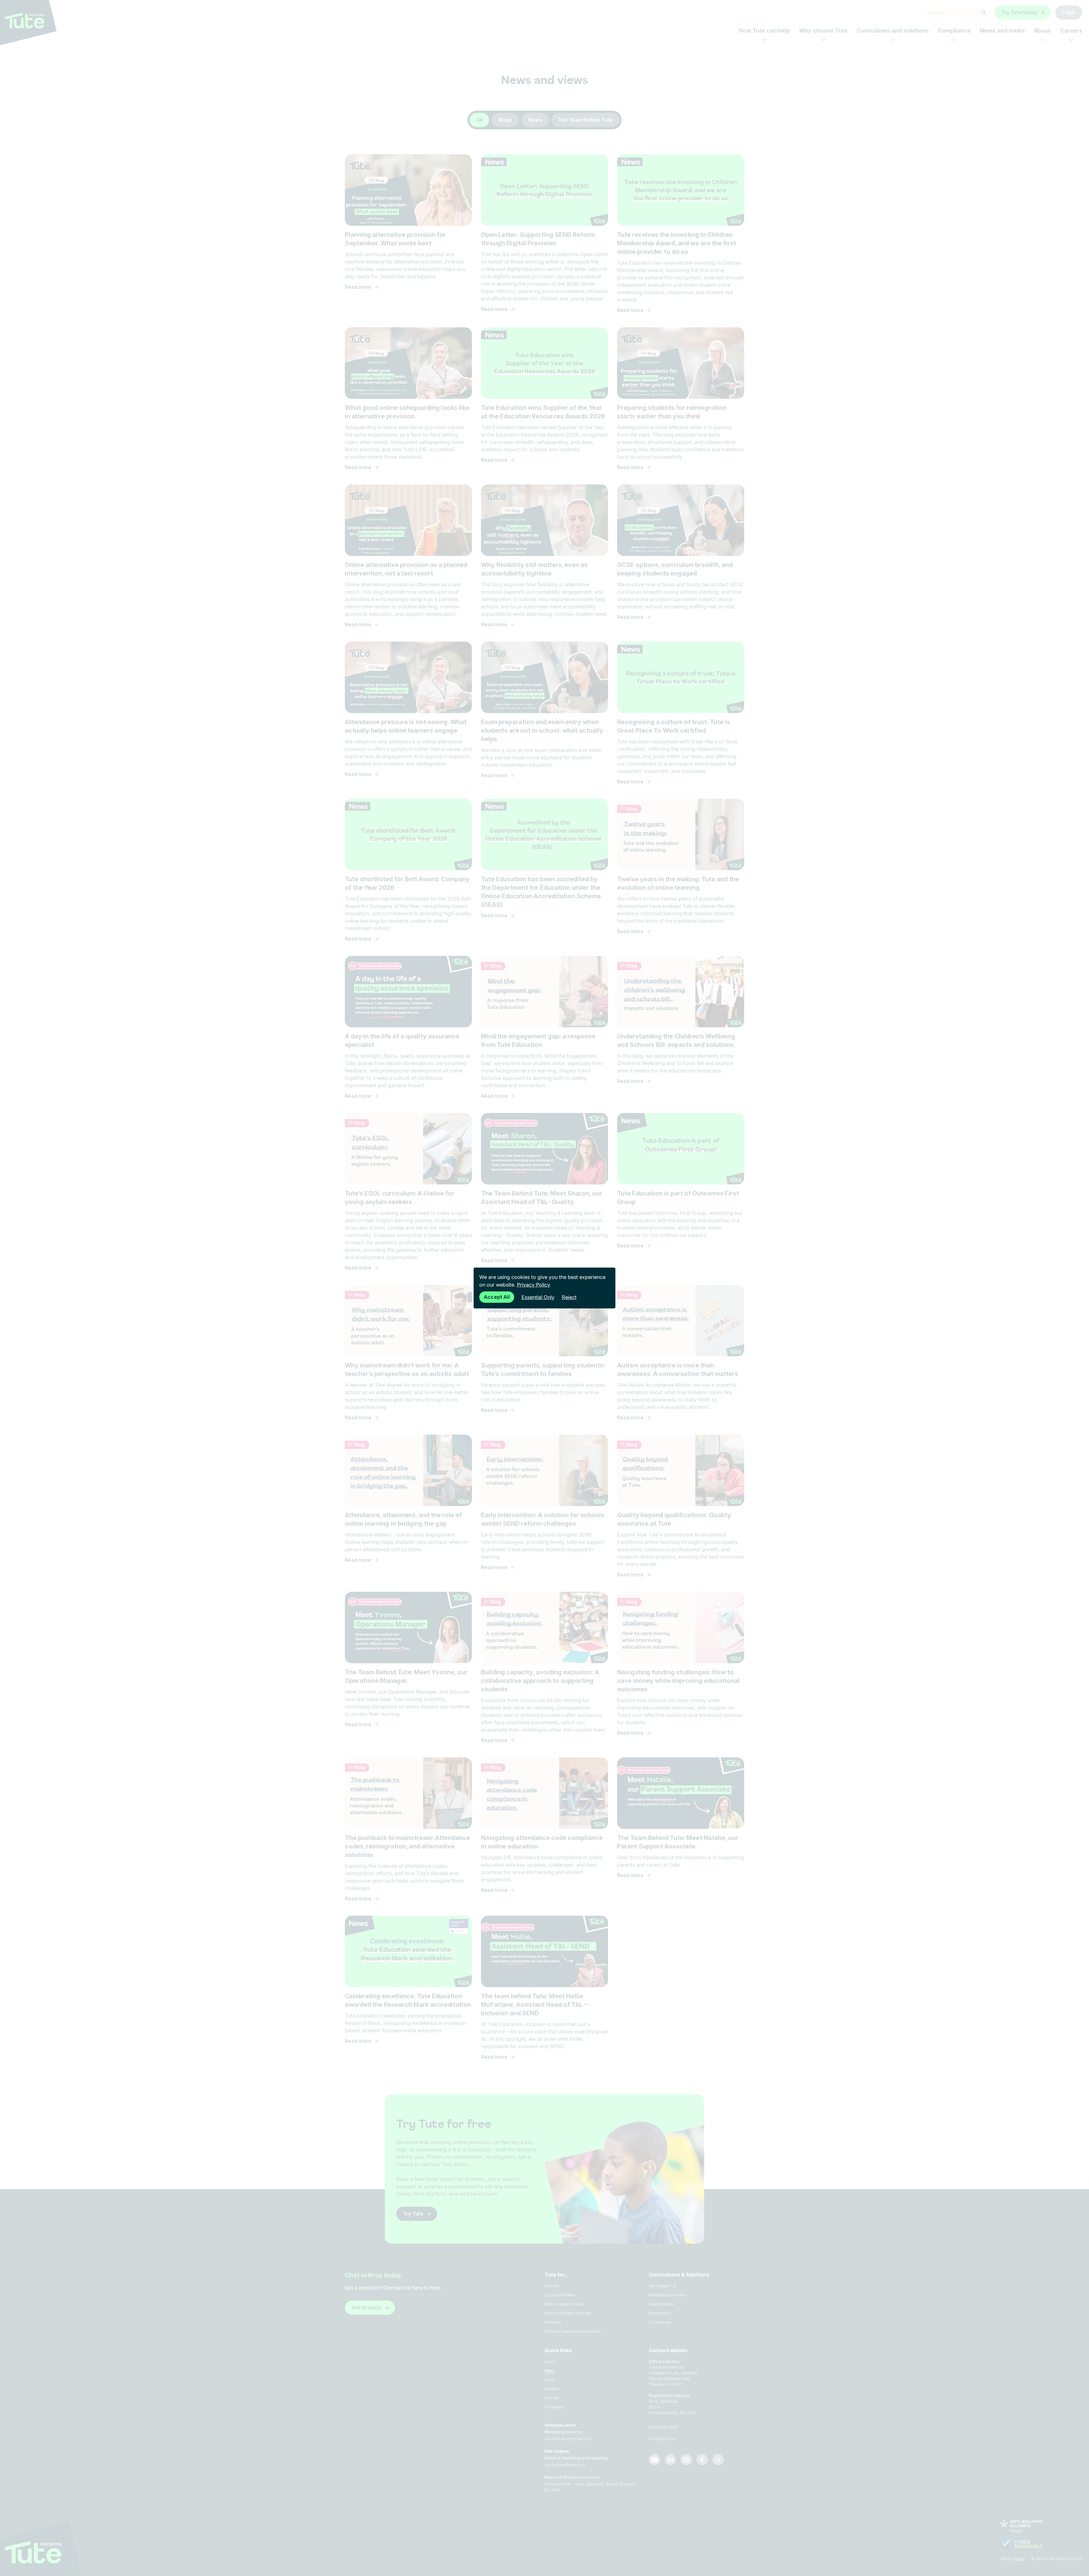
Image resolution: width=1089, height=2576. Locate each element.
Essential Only (538, 1297)
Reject (569, 1297)
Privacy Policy (534, 1285)
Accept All (497, 1297)
